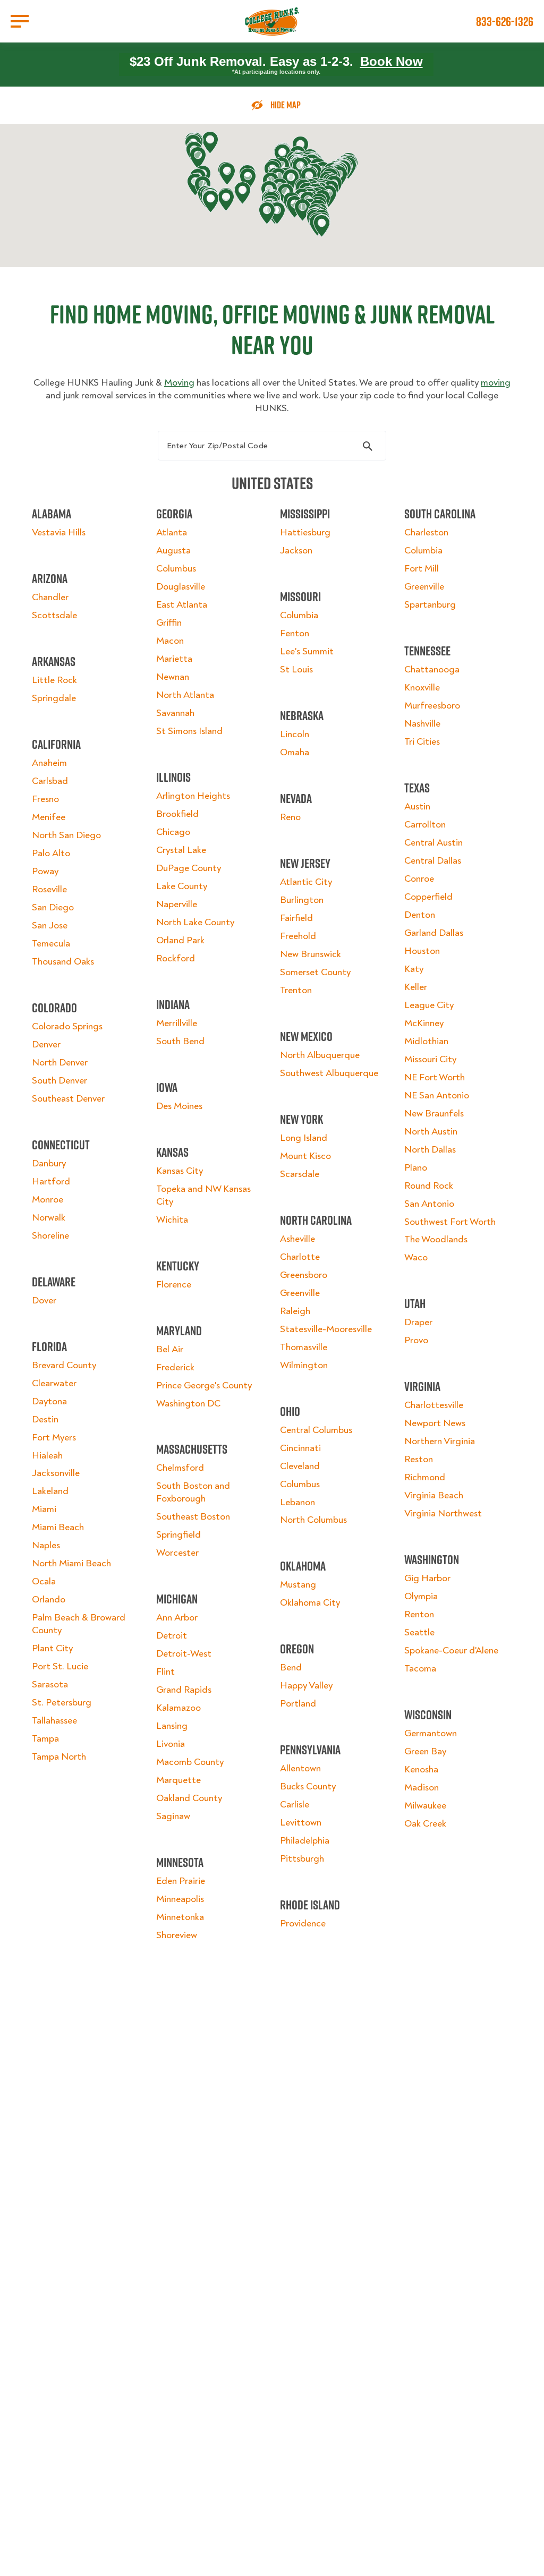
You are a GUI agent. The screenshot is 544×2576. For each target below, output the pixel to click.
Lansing (172, 1726)
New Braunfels (434, 1114)
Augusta (173, 551)
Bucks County (308, 1786)
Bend (291, 1667)
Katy (414, 969)
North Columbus (313, 1520)
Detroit (172, 1636)
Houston (422, 951)
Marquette (178, 1780)
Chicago (173, 832)
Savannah (175, 713)
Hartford (51, 1182)
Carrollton (425, 825)
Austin (417, 807)
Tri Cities (422, 742)
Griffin (169, 623)
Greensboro (304, 1275)
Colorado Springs (67, 1026)
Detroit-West (184, 1654)
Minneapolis (180, 1899)
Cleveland (300, 1466)
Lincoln (295, 734)
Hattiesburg (305, 532)
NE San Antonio (437, 1095)
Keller (416, 987)
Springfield (178, 1535)
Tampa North (59, 1757)
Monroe (48, 1200)
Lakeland (50, 1491)
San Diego (53, 907)
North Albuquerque (320, 1055)
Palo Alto (51, 853)
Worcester (177, 1553)
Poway (45, 871)
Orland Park (180, 940)
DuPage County (189, 868)
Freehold (298, 936)
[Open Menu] (20, 21)
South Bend (180, 1041)
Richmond (425, 1477)
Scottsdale (54, 615)
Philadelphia (305, 1841)
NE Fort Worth (435, 1077)
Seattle (419, 1632)
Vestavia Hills (59, 532)
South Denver (59, 1081)
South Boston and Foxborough (193, 1492)
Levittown (301, 1823)
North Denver (60, 1063)
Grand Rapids (184, 1690)
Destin (45, 1419)
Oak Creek (425, 1824)
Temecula (51, 944)
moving (496, 383)
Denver (46, 1044)
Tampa (45, 1739)
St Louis (296, 669)
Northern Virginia (440, 1441)
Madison (422, 1788)
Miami (44, 1509)
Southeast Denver (68, 1099)
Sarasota (50, 1684)
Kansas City (180, 1171)
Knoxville (422, 688)
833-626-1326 (505, 21)
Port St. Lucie (60, 1666)
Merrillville (177, 1023)
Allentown (300, 1768)
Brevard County (64, 1365)
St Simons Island (189, 731)
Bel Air (170, 1349)
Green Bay (425, 1751)
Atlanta (172, 532)
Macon (170, 641)
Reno (290, 817)
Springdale (54, 698)
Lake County (182, 886)
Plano (416, 1168)
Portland (298, 1704)
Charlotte (300, 1257)
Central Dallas (433, 861)
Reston (419, 1459)
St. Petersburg (62, 1703)
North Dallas (430, 1150)
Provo (416, 1340)
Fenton (295, 633)
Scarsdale (300, 1174)
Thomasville (304, 1347)
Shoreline (50, 1236)
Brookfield (177, 814)
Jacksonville (56, 1473)
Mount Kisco (305, 1156)
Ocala (44, 1581)
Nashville (422, 724)
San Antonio (429, 1204)
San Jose (50, 926)
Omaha (295, 752)
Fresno (45, 799)
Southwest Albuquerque (329, 1073)
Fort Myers (54, 1438)
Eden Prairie (181, 1881)
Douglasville (181, 587)
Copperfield (428, 897)
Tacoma (420, 1669)
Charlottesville (434, 1405)
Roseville (49, 889)
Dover (44, 1300)
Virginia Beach (434, 1495)
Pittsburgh (302, 1859)
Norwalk (49, 1218)
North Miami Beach (71, 1563)
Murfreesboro (432, 706)
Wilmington (304, 1365)
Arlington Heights (193, 796)
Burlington (302, 900)
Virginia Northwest (443, 1513)
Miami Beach (58, 1527)
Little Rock (54, 680)
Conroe (419, 879)
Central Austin (433, 843)
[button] (198, 158)
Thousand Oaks (63, 962)
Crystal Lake (181, 850)
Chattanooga (432, 669)
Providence (303, 1924)
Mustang (298, 1585)
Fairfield (296, 918)
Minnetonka (180, 1917)
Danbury (49, 1163)
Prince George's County (204, 1385)
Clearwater (54, 1383)
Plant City (52, 1648)
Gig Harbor (427, 1578)
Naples (46, 1545)
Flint (165, 1672)
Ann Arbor (177, 1618)
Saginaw (173, 1816)
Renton (419, 1614)
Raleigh (295, 1311)
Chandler (50, 597)
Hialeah (47, 1456)
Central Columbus (316, 1430)
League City (429, 1005)
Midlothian (426, 1041)
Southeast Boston (193, 1517)
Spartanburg (430, 605)
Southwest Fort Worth (450, 1222)
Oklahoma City (310, 1603)
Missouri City (430, 1059)
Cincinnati (300, 1448)
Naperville (177, 904)
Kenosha (421, 1769)
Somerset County (315, 972)
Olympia (421, 1596)
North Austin (431, 1132)
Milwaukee (425, 1806)
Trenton (296, 990)
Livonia (171, 1744)
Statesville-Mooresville (326, 1329)
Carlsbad (50, 781)
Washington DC (188, 1404)
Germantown (431, 1733)
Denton (420, 915)
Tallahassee (54, 1721)
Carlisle (295, 1805)
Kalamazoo (178, 1708)
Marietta (174, 659)
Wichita (172, 1220)
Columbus (176, 569)
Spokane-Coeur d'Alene (451, 1650)
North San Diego (66, 835)
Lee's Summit (307, 651)
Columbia (299, 615)
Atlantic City (306, 882)
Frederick (175, 1367)
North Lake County (195, 922)
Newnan (173, 677)
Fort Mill (422, 569)
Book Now (392, 61)
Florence (174, 1285)
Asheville (297, 1239)
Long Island (304, 1138)
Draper (418, 1322)
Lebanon (297, 1502)
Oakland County (189, 1798)
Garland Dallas (434, 933)
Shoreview (177, 1935)
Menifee (49, 817)
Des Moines (179, 1106)
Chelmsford (180, 1468)
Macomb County (190, 1762)
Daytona (49, 1401)
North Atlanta (185, 695)
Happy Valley (306, 1686)
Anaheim (49, 763)
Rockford (176, 958)
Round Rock (429, 1186)
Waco (416, 1257)
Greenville (300, 1293)
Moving (179, 383)
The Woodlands (436, 1239)
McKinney (424, 1023)
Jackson (296, 551)
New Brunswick (311, 954)
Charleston (426, 532)
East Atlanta (182, 605)
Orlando (49, 1600)
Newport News (435, 1423)
